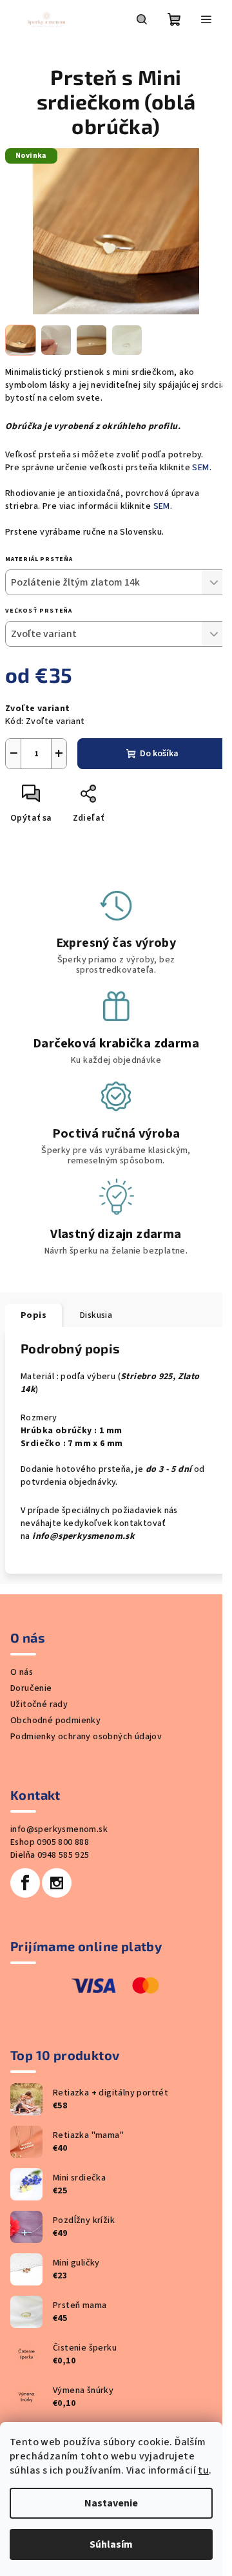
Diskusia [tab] (96, 1315)
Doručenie (31, 1688)
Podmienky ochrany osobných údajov (86, 1737)
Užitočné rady (39, 1704)
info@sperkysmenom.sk (59, 1829)
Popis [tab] (34, 1315)
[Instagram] (57, 1883)
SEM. (203, 468)
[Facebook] (25, 1883)
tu (203, 2470)
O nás (22, 1672)
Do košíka (159, 754)
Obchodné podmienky (55, 1721)
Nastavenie (111, 2503)
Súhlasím (111, 2544)
